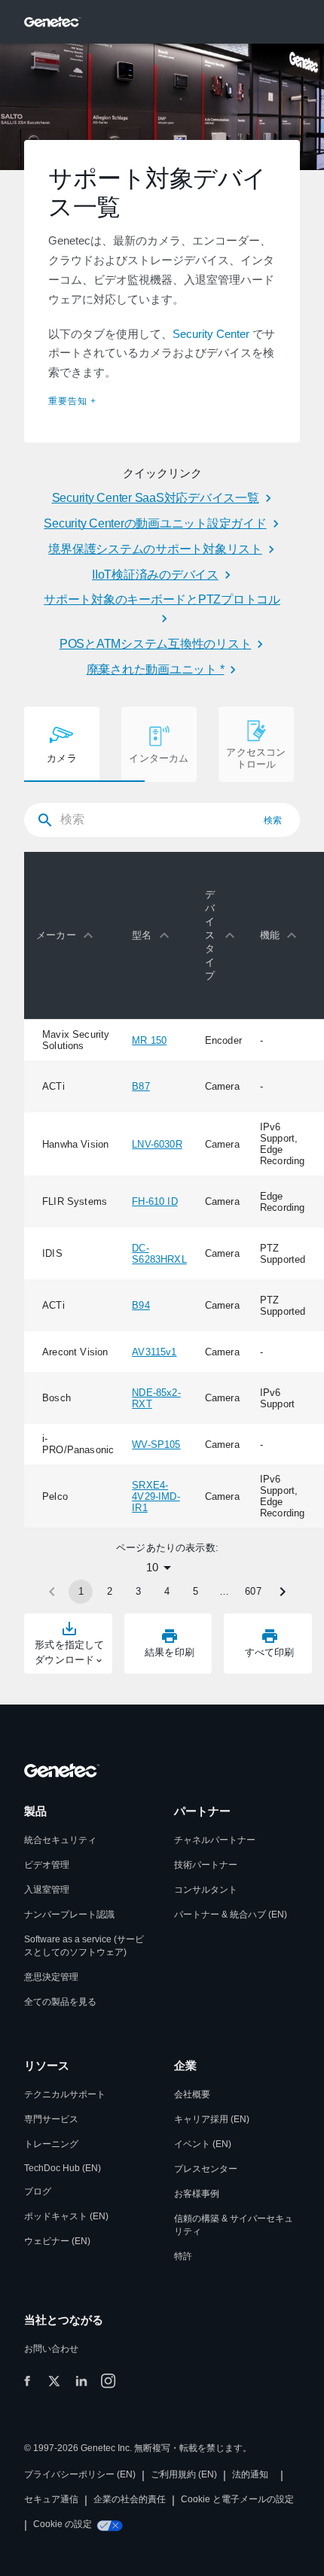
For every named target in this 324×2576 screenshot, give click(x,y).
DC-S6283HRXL (159, 1254)
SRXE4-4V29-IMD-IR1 (156, 1496)
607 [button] (253, 1591)
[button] (68, 935)
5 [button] (196, 1591)
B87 (141, 1086)
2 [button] (110, 1591)
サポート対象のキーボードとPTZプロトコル (162, 599)
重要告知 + (72, 401)
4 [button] (167, 1591)
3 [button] (138, 1591)
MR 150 (149, 1040)
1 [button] (81, 1591)
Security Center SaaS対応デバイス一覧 (156, 498)
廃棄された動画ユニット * (156, 669)
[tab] (62, 744)
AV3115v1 (154, 1352)
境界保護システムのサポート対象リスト (155, 549)
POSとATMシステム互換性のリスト (156, 644)
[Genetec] (53, 22)
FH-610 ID (155, 1201)
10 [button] (152, 1567)
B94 (141, 1305)
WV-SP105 (156, 1445)
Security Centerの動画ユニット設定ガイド (155, 523)
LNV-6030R (157, 1144)
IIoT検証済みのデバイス (155, 575)
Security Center (211, 334)
